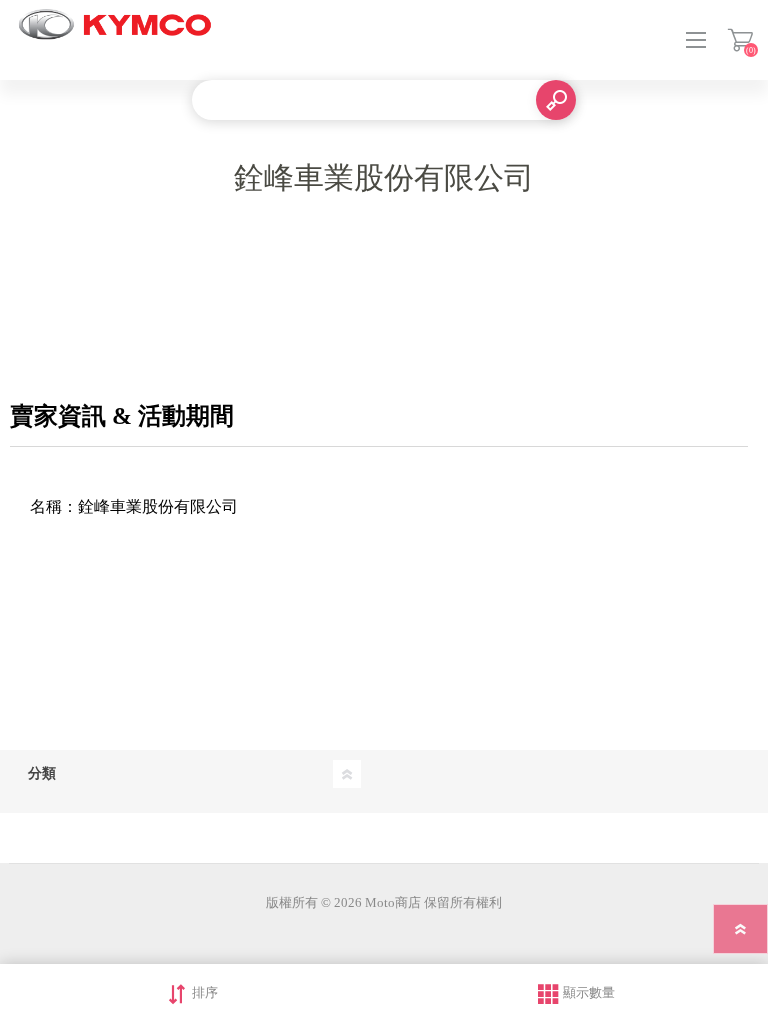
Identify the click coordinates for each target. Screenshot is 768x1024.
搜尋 (556, 100)
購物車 (740, 40)
